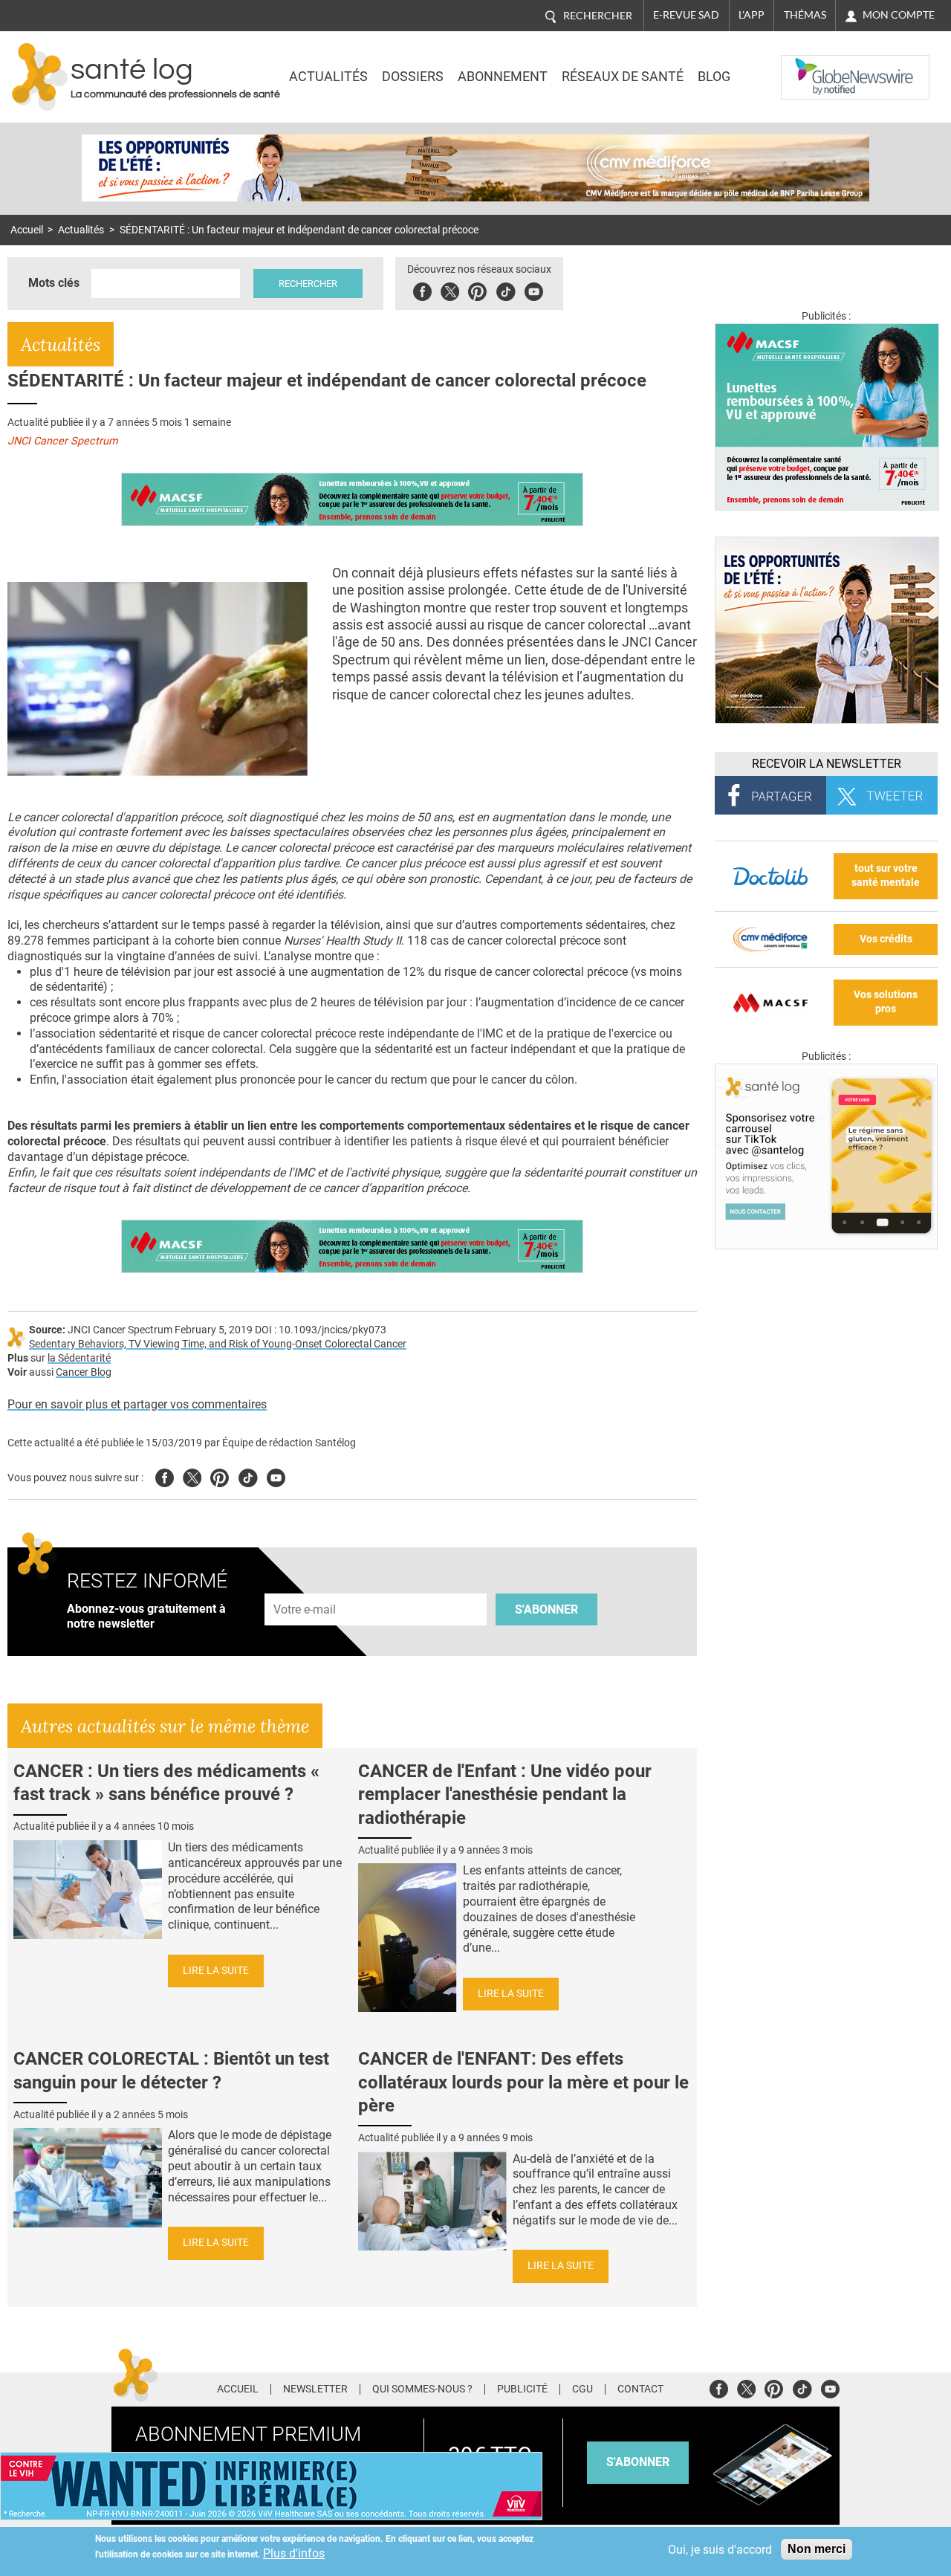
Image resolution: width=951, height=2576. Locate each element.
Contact (640, 2389)
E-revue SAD (686, 15)
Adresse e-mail (305, 1585)
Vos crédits (886, 939)
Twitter (450, 289)
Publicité (522, 2389)
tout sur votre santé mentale (886, 876)
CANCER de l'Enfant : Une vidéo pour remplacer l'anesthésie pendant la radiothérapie (505, 1794)
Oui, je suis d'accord (720, 2550)
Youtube (276, 1476)
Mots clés (54, 283)
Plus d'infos (294, 2553)
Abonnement (503, 77)
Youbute (534, 289)
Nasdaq (811, 66)
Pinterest (477, 289)
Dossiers (413, 77)
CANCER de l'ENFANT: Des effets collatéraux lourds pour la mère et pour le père (523, 2082)
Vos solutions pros (886, 1002)
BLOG (714, 77)
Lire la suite (216, 1971)
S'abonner (546, 1609)
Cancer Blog (84, 1372)
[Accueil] (40, 77)
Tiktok (506, 289)
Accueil (27, 230)
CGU (582, 2389)
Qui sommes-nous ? (422, 2389)
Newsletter (315, 2389)
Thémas (805, 15)
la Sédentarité (79, 1358)
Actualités (328, 77)
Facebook (422, 289)
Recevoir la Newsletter (827, 764)
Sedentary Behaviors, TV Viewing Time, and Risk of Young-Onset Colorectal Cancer (218, 1344)
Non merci (817, 2549)
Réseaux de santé (623, 77)
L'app (752, 15)
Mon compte (899, 15)
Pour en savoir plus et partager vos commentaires (137, 1404)
